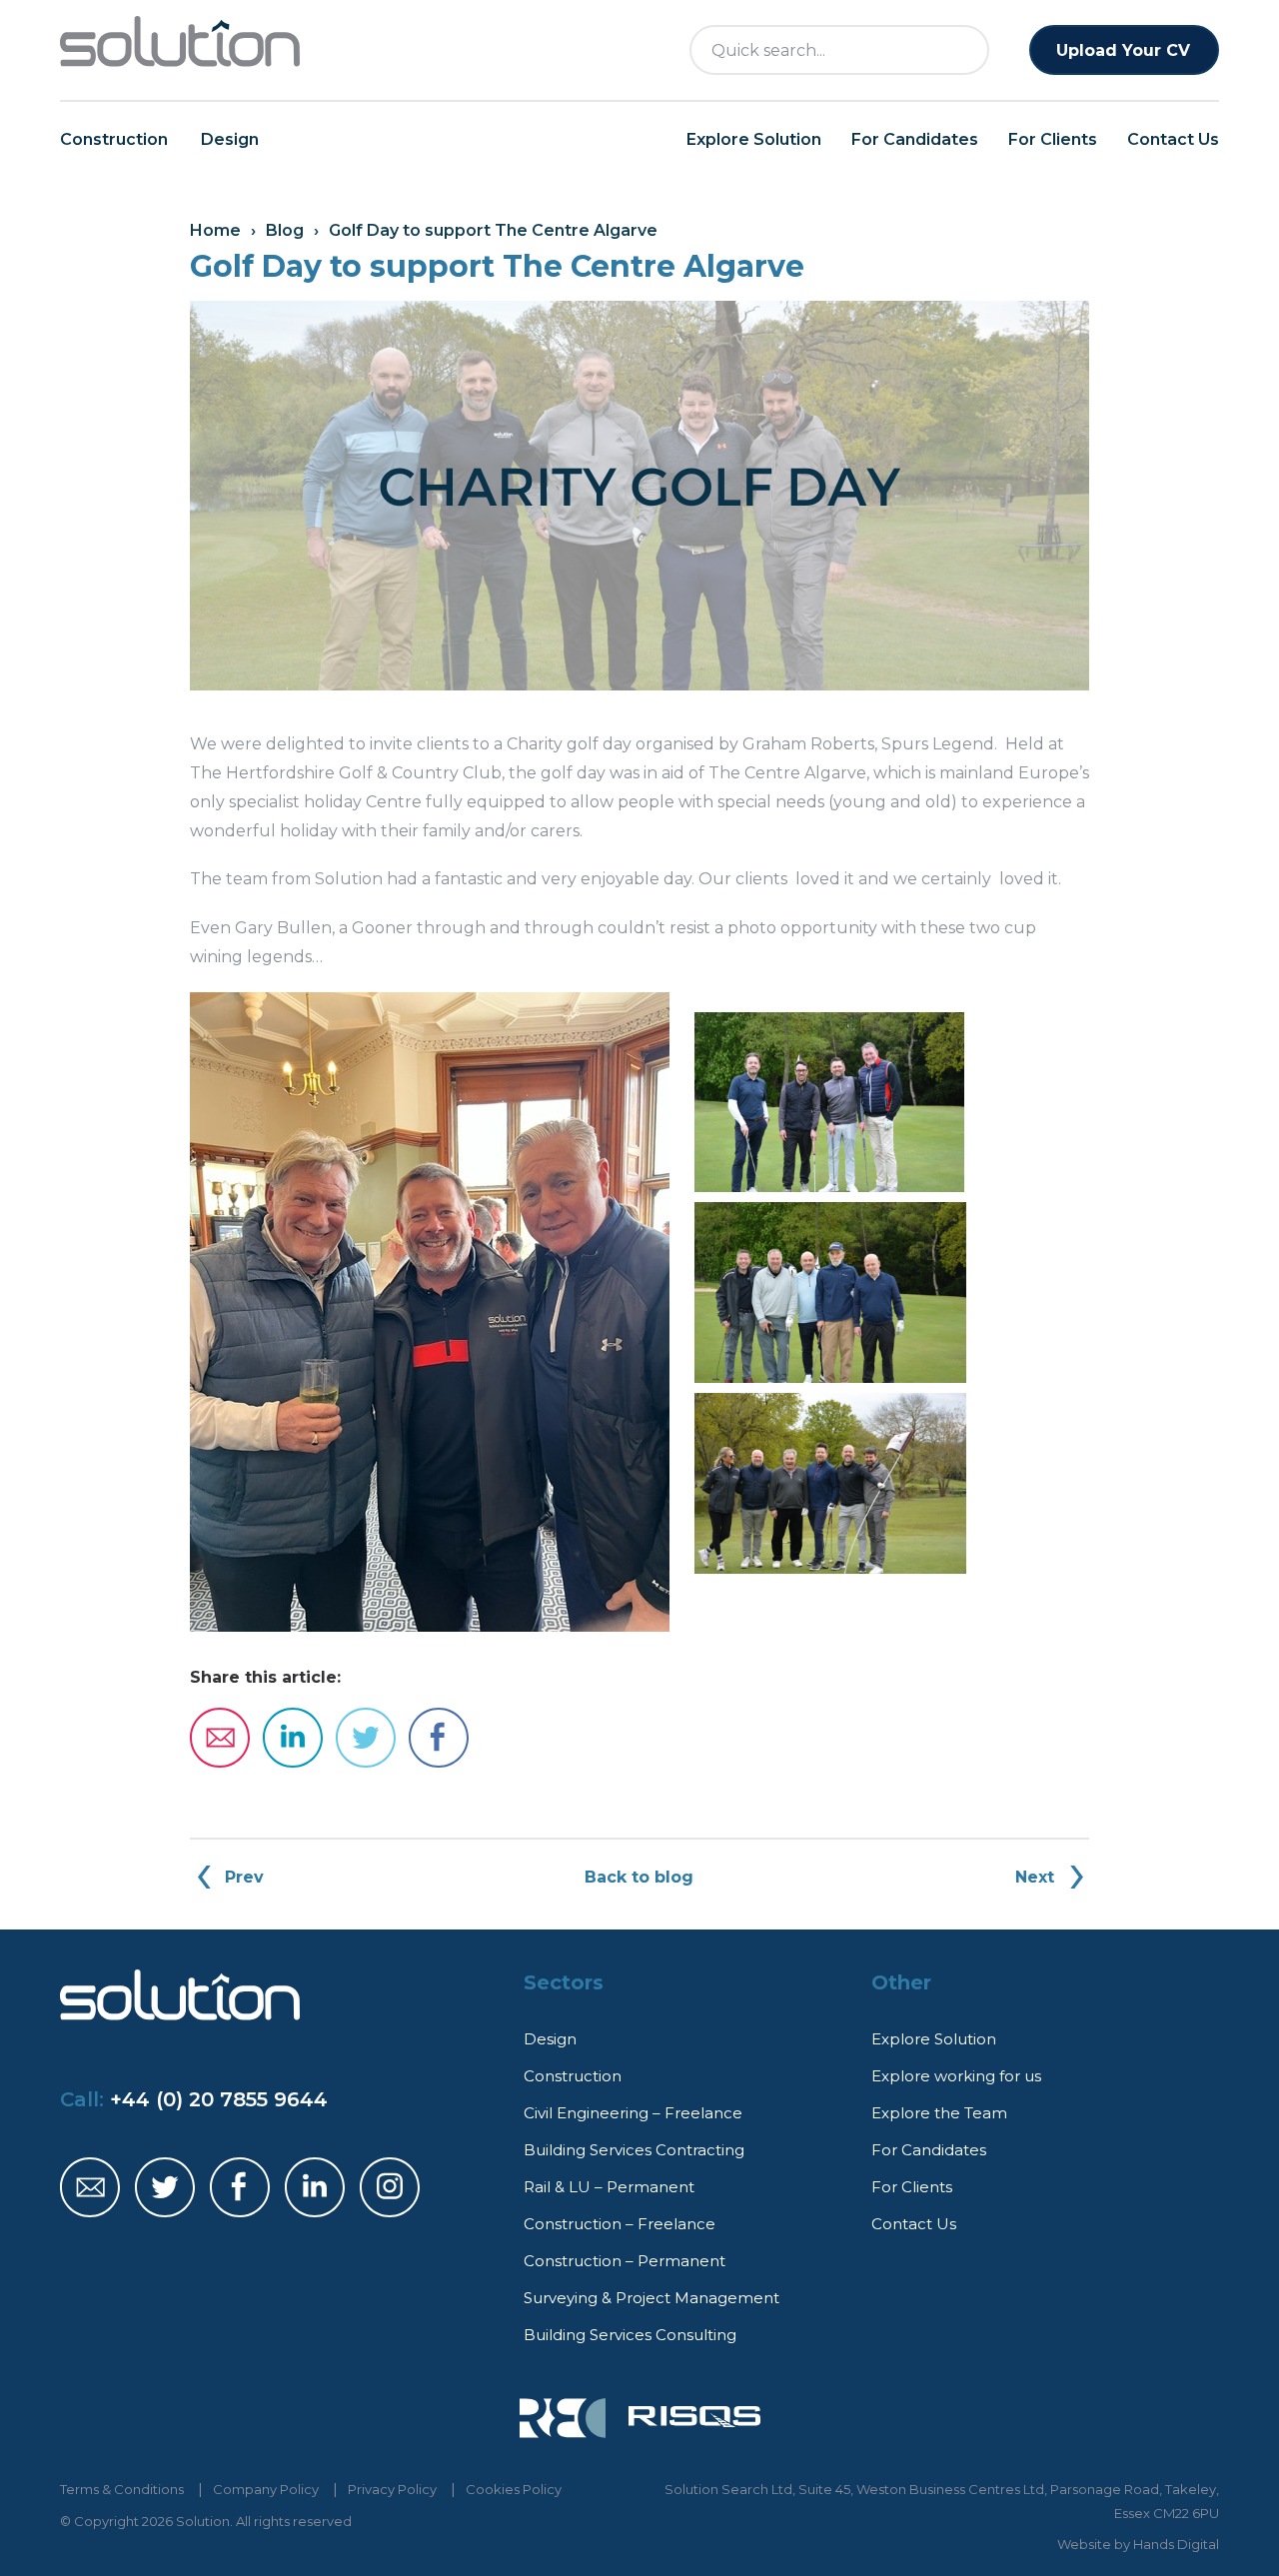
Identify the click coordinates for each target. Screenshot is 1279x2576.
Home (215, 230)
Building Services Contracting (634, 2150)
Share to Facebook (439, 1738)
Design (230, 139)
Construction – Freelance (620, 2224)
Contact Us (1173, 139)
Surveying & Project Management (651, 2298)
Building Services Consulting (630, 2335)
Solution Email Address (90, 2187)
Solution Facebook (240, 2187)
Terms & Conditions (122, 2489)
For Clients (1053, 139)
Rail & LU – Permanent (609, 2187)
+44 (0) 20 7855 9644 (219, 2099)
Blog (285, 230)
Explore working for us (956, 2076)
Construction (114, 139)
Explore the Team (939, 2113)
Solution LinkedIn (315, 2187)
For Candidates (915, 139)
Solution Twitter (165, 2187)
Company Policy (266, 2489)
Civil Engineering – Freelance (633, 2113)
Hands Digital (1176, 2544)
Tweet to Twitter (366, 1738)
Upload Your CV (1123, 50)
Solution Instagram (390, 2187)
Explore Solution (754, 139)
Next (1035, 1877)
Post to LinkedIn (293, 1738)
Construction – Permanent (625, 2261)
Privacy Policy (392, 2489)
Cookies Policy (514, 2489)
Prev (244, 1877)
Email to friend (220, 1738)
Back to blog (639, 1877)
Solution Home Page (180, 42)
